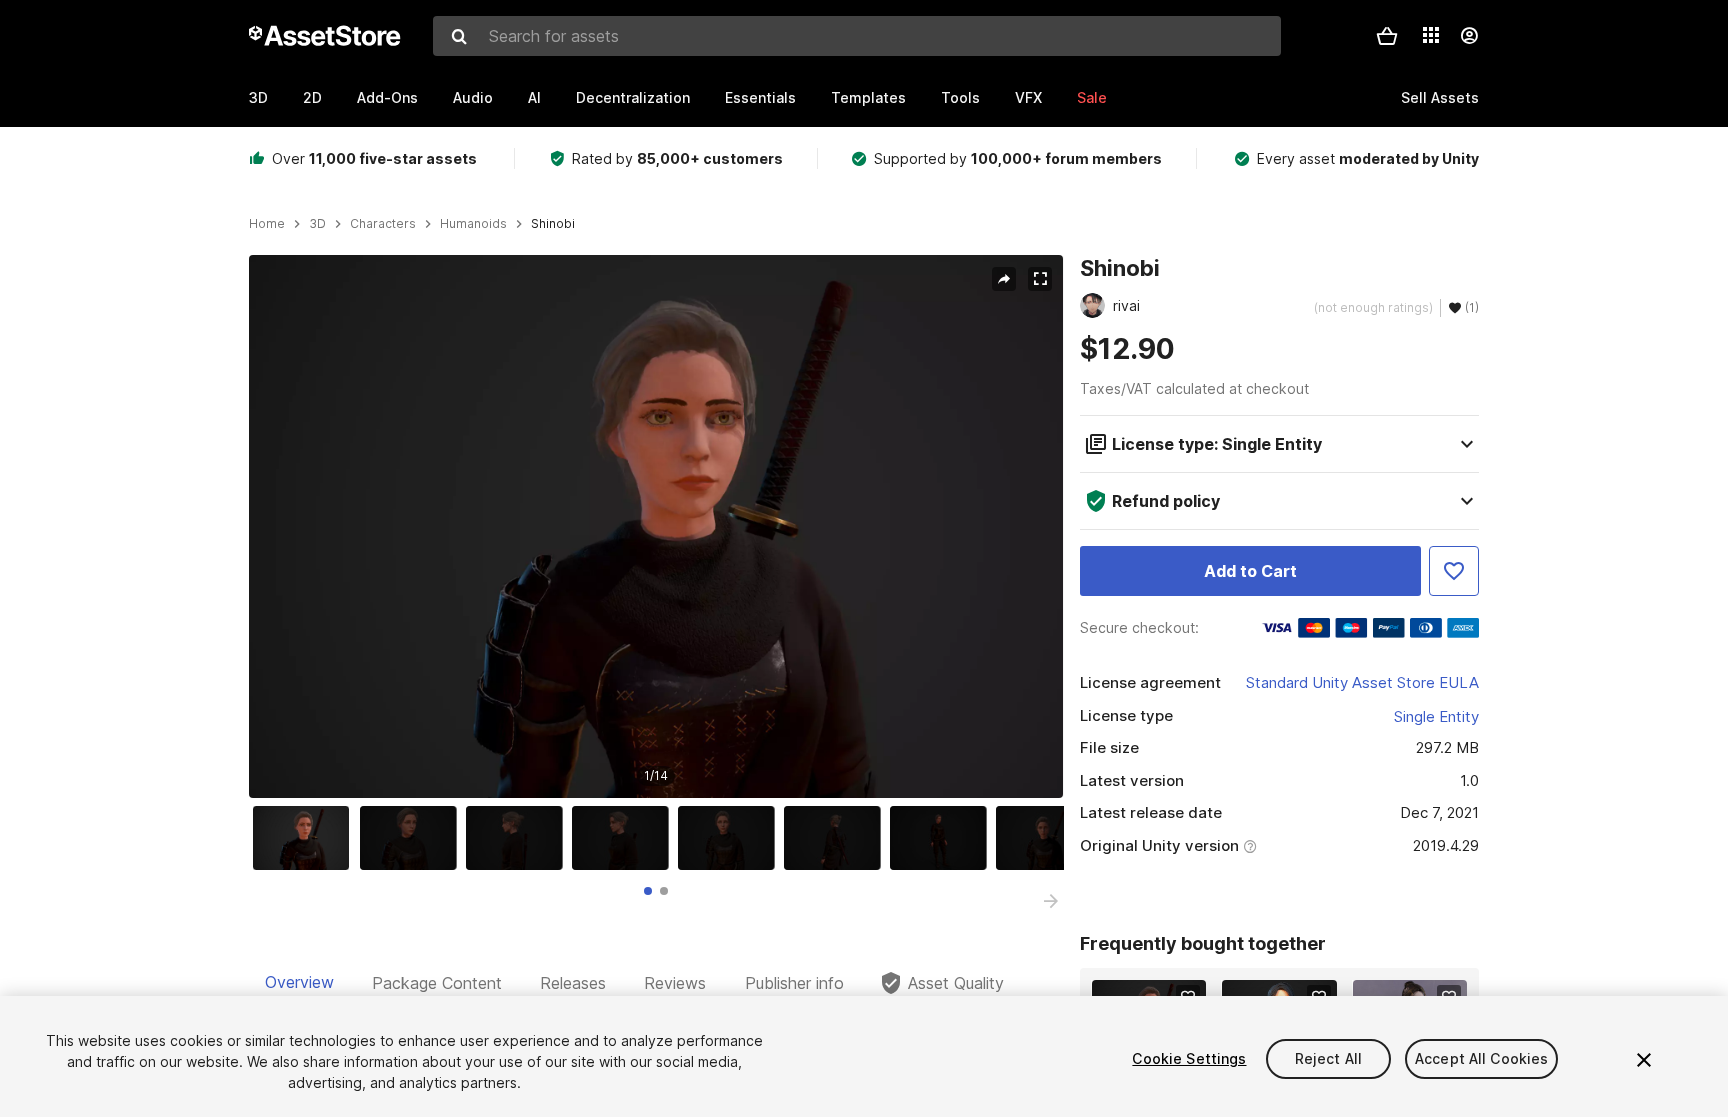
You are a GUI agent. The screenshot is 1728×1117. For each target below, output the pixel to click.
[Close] (1644, 1060)
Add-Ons (387, 97)
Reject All (1328, 1058)
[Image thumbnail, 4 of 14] (625, 838)
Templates (868, 97)
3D (258, 97)
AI (534, 97)
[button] (1387, 36)
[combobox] (857, 36)
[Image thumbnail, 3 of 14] (519, 838)
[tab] (648, 891)
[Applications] (1431, 35)
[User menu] (1469, 36)
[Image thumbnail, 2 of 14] (413, 838)
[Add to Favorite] (1454, 571)
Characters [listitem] (383, 224)
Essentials (760, 97)
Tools (960, 97)
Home (267, 224)
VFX (1028, 97)
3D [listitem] (317, 224)
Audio (473, 97)
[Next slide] (1051, 901)
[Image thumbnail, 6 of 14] (837, 838)
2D (312, 97)
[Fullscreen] (1040, 279)
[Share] (1004, 279)
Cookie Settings (1189, 1058)
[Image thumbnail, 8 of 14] (1049, 838)
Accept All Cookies (1482, 1058)
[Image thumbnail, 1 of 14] (306, 838)
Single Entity (1436, 716)
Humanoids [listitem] (473, 224)
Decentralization (633, 97)
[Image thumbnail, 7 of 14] (943, 838)
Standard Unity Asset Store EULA (1362, 682)
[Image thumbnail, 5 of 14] (731, 838)
